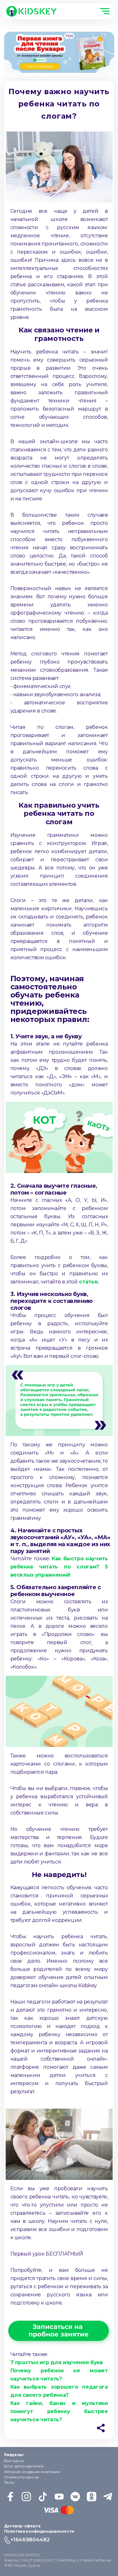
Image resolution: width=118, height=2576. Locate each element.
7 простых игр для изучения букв (57, 2362)
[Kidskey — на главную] (31, 11)
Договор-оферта (22, 2526)
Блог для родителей (24, 2466)
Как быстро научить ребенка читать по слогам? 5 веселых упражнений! (59, 1567)
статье (88, 1282)
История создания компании (32, 2472)
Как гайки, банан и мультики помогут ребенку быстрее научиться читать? (59, 2411)
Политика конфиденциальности (39, 2531)
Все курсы (14, 2461)
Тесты (9, 2482)
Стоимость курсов (21, 2477)
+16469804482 (30, 2540)
